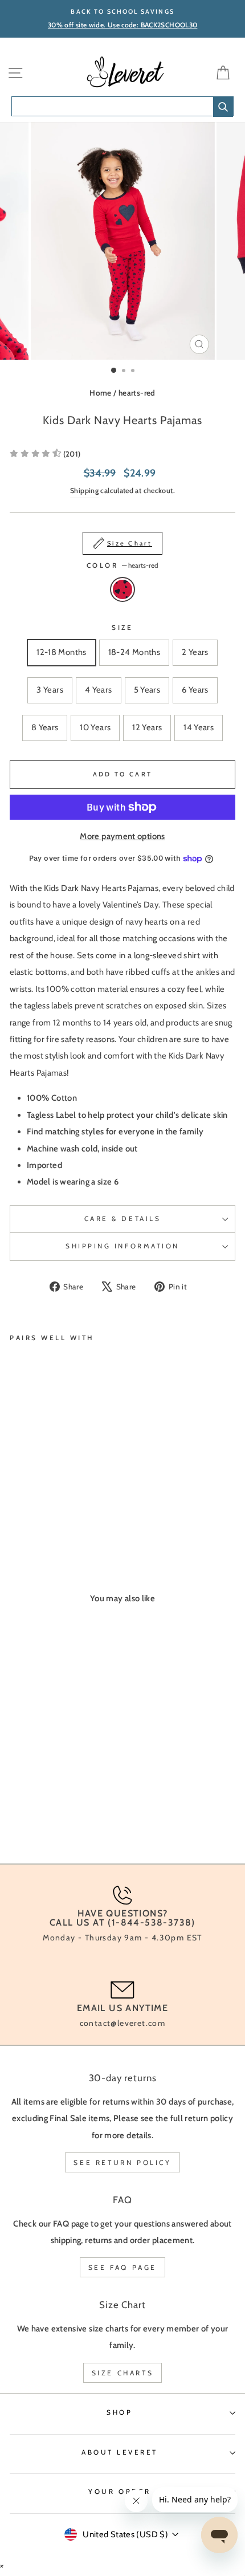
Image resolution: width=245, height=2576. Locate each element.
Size (122, 628)
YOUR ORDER (119, 2492)
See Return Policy (122, 2162)
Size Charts (123, 2373)
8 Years (45, 727)
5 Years (147, 690)
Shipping (84, 491)
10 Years (95, 727)
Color (122, 565)
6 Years (195, 690)
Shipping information (122, 1246)
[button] (45, 454)
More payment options (122, 836)
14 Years (199, 727)
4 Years (99, 690)
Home (100, 393)
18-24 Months (134, 652)
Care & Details (122, 1219)
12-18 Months (61, 652)
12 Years (147, 727)
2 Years (195, 652)
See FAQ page (122, 2267)
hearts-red (137, 393)
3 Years (50, 690)
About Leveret (120, 2452)
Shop (119, 2412)
